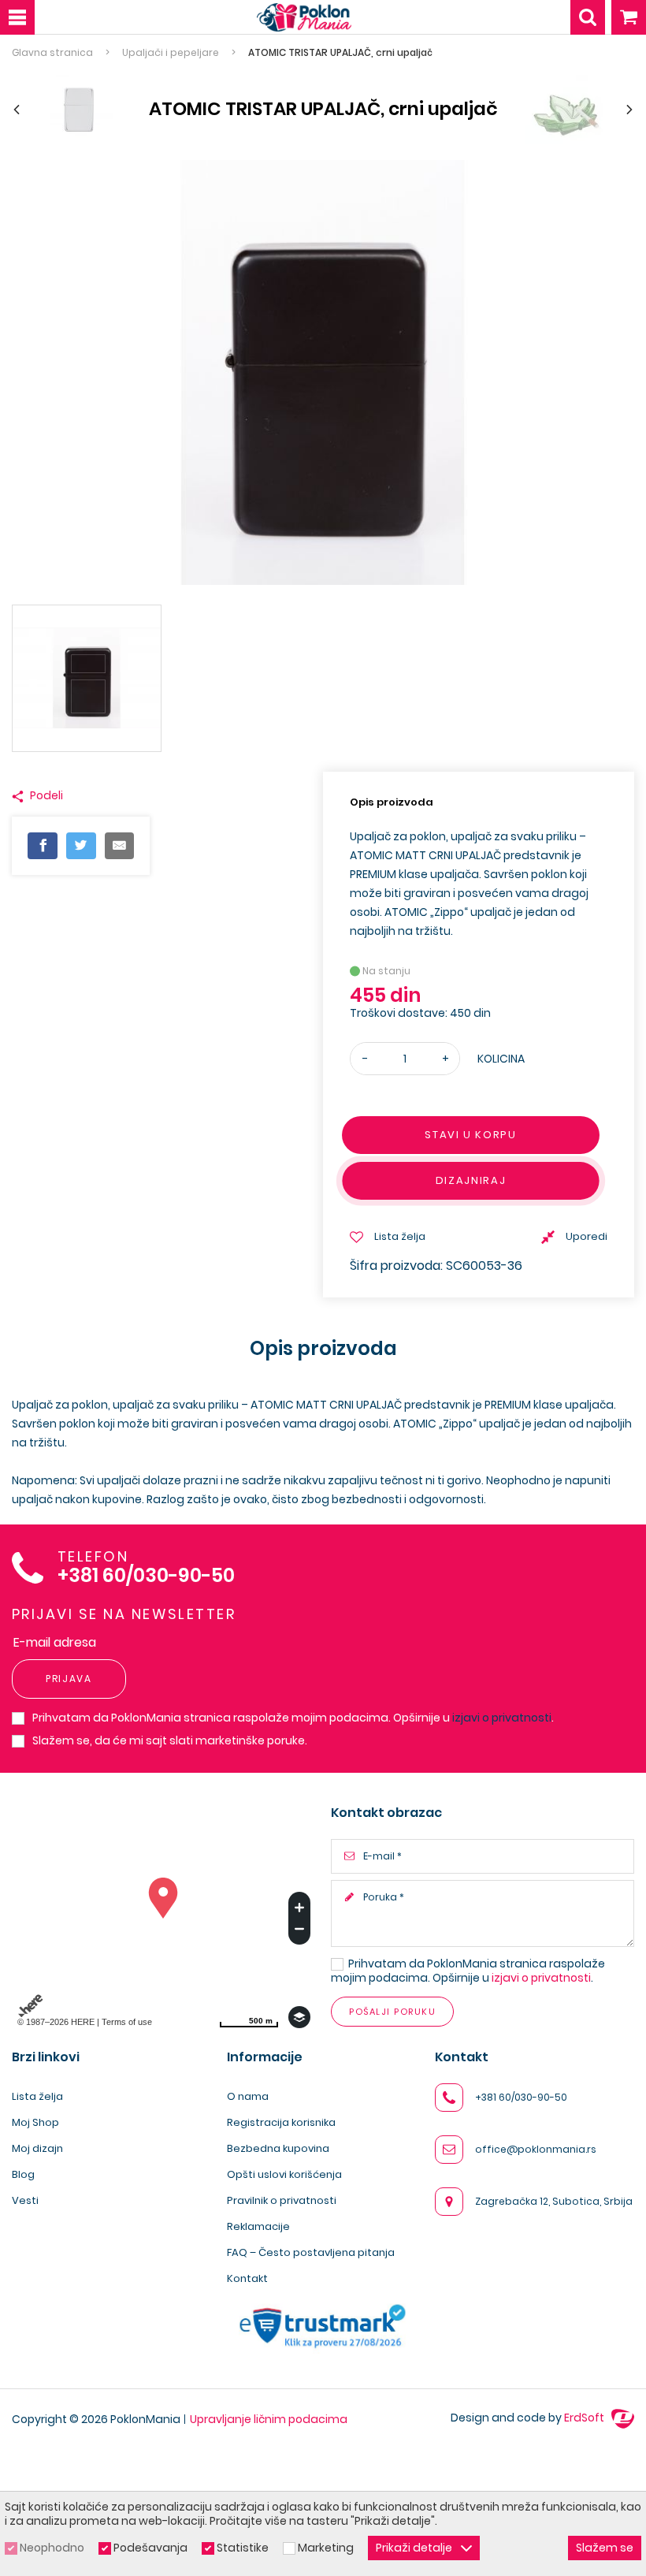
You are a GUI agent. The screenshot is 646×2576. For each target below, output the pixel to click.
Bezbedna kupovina (278, 2148)
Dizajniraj (471, 1180)
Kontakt (247, 2278)
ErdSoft (585, 2418)
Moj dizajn (37, 2148)
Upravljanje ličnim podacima (269, 2419)
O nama (248, 2096)
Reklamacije (258, 2226)
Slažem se (605, 2548)
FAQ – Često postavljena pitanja (311, 2252)
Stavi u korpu (470, 1135)
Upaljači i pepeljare (171, 53)
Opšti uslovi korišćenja (284, 2174)
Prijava (69, 1679)
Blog (23, 2174)
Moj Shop (35, 2122)
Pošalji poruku (392, 2012)
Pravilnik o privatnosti (282, 2200)
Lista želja (37, 2096)
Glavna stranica (52, 53)
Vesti (25, 2200)
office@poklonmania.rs (536, 2149)
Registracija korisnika (281, 2122)
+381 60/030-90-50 (146, 1576)
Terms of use (127, 2022)
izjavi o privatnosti (502, 1718)
